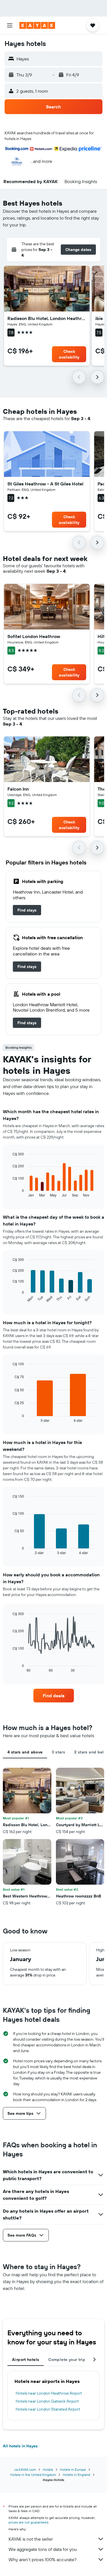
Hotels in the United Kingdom (33, 2475)
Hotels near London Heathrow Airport (49, 2393)
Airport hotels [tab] (26, 2360)
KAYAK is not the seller (31, 2539)
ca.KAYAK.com (25, 2469)
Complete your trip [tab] (67, 2360)
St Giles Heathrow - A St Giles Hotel (45, 484)
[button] (10, 25)
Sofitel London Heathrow (34, 636)
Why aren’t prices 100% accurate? (43, 2559)
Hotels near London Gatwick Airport (47, 2401)
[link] (27, 910)
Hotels (48, 2469)
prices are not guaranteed (28, 2522)
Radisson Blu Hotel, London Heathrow (47, 318)
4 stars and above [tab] (25, 1752)
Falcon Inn (18, 789)
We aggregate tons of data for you (43, 2549)
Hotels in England (76, 2475)
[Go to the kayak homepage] (37, 25)
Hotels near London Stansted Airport (48, 2409)
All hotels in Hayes (20, 2446)
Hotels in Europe (73, 2469)
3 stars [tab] (58, 1752)
